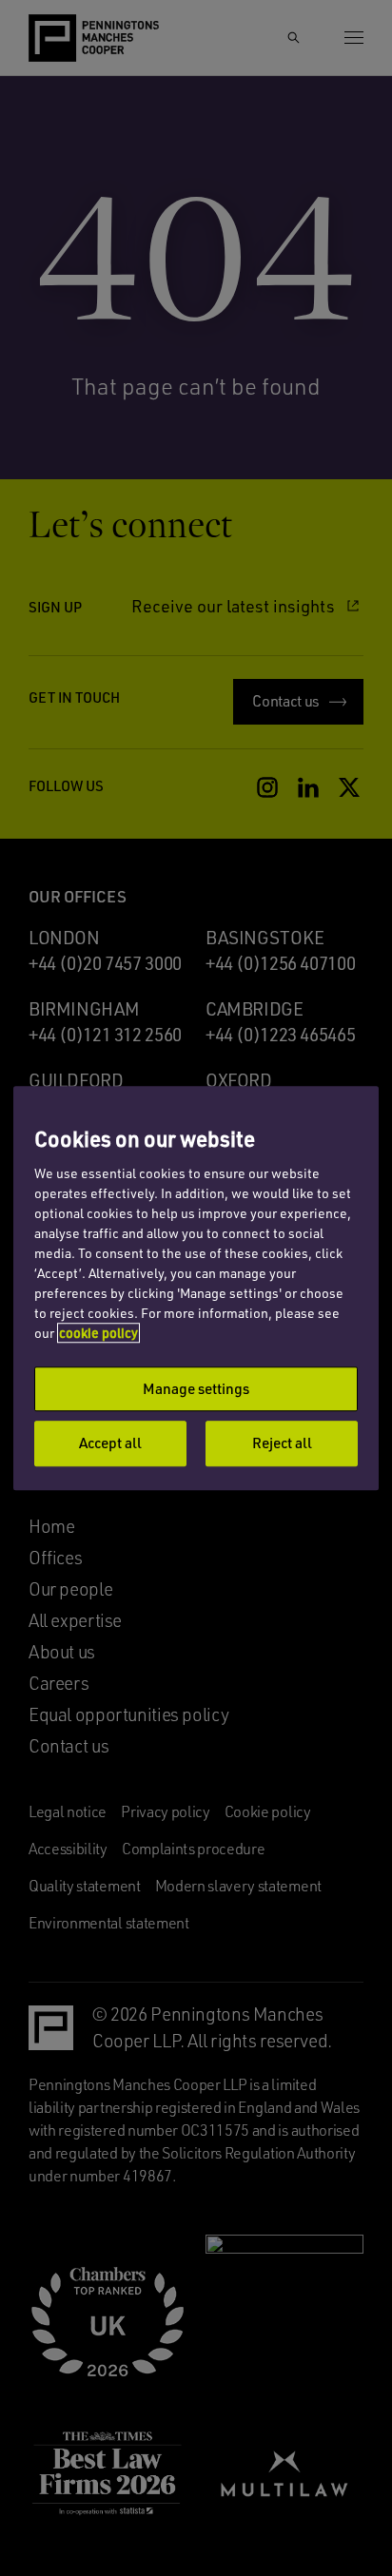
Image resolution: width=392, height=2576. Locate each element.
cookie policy (98, 1333)
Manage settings (196, 1388)
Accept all (110, 1443)
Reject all (282, 1443)
